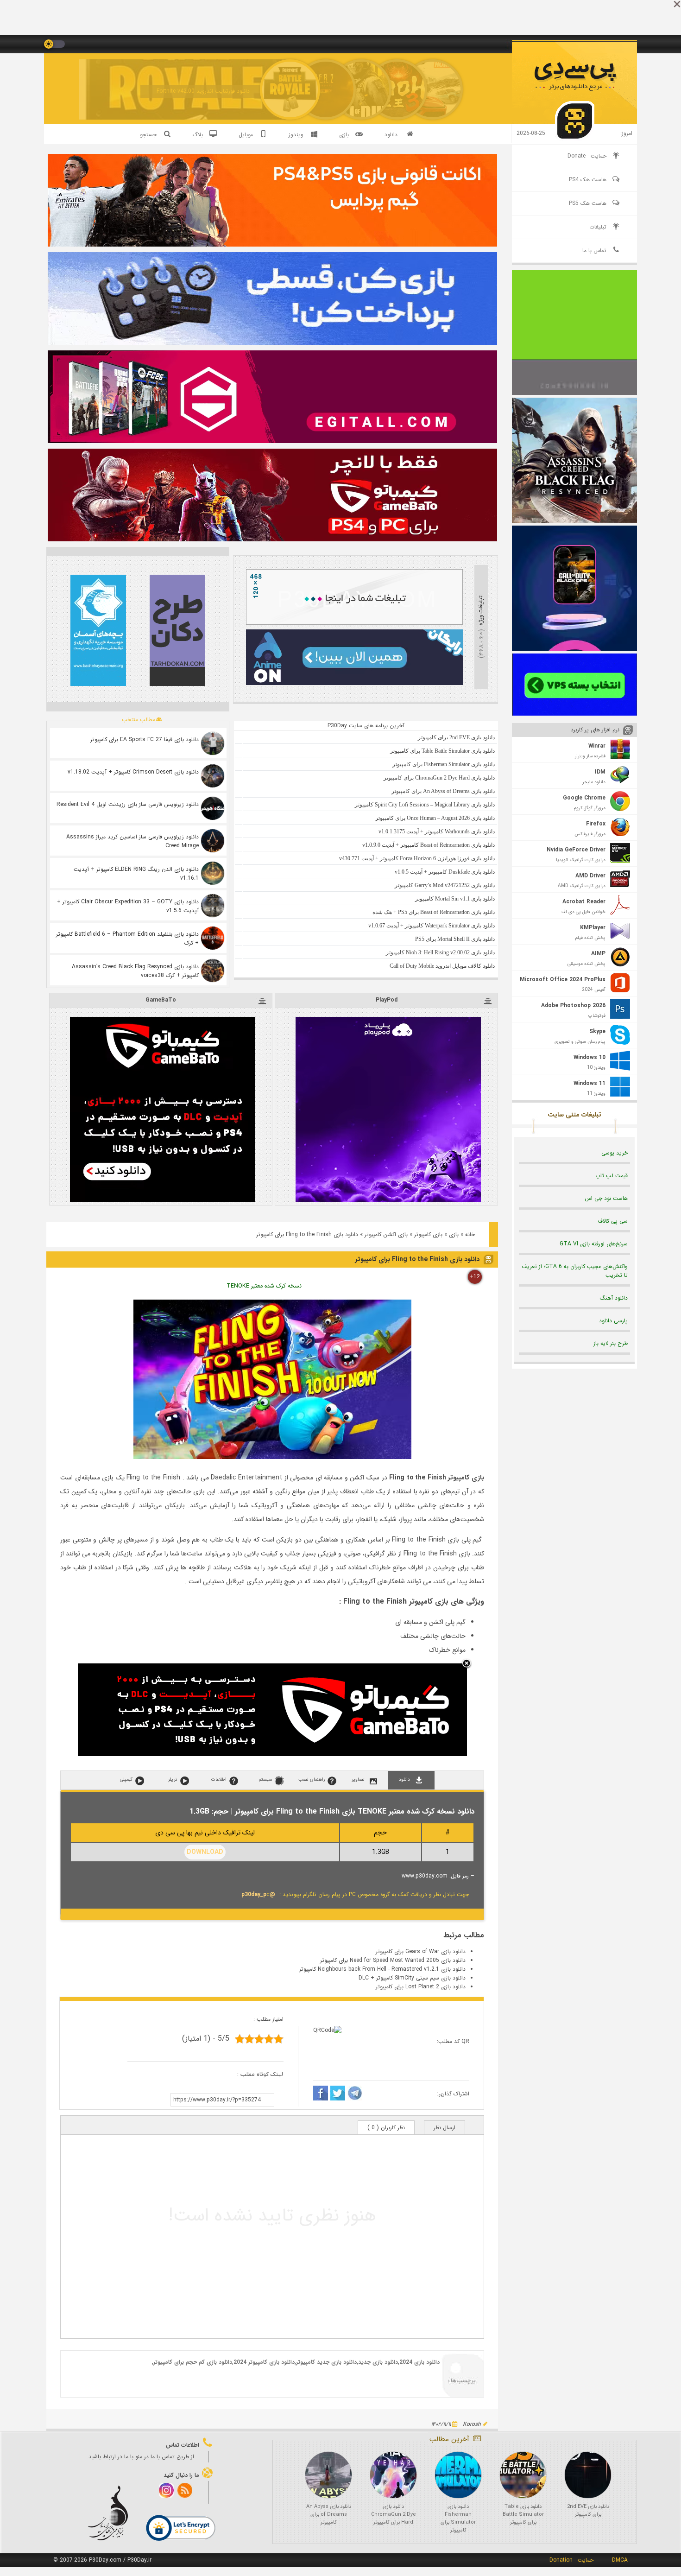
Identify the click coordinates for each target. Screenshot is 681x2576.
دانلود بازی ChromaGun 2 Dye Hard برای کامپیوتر (394, 2515)
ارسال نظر (445, 2128)
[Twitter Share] (338, 2094)
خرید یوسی (615, 1153)
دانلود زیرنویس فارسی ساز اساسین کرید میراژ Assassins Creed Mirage (132, 841)
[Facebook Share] (321, 2094)
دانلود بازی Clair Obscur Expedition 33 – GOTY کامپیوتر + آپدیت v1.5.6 (128, 906)
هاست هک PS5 (588, 203)
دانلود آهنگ (614, 1298)
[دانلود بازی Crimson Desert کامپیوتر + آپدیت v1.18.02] (213, 776)
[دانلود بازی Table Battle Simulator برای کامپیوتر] (523, 2475)
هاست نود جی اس (606, 1198)
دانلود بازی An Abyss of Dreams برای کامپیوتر (329, 2515)
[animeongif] (354, 683)
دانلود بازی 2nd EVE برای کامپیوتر (588, 2511)
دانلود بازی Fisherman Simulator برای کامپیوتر (458, 2519)
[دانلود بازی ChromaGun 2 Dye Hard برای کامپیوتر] (393, 2475)
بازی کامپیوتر (428, 1234)
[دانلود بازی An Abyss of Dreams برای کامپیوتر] (328, 2475)
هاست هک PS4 (588, 180)
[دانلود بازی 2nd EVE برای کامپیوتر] (588, 2475)
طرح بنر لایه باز (611, 1343)
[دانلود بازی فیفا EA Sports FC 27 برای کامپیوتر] (213, 743)
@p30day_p (258, 1894)
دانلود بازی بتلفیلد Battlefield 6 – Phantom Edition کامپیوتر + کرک (127, 939)
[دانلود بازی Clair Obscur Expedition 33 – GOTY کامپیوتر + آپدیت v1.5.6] (213, 906)
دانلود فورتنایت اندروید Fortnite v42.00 (203, 91)
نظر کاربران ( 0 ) (386, 2128)
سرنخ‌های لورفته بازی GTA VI (594, 1244)
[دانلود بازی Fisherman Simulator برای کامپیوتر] (458, 2475)
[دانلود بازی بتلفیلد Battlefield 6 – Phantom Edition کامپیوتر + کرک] (213, 938)
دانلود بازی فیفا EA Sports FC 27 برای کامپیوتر (145, 739)
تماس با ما (594, 251)
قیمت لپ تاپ (612, 1176)
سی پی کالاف (613, 1221)
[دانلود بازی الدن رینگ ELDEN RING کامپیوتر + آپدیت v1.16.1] (213, 873)
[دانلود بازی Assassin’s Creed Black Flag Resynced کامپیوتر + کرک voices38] (213, 971)
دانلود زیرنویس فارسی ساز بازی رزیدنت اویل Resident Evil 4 (128, 804)
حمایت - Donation (571, 2560)
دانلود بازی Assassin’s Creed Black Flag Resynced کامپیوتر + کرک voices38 (135, 971)
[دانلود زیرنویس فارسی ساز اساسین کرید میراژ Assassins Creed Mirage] (213, 841)
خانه (470, 1234)
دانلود (391, 135)
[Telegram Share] (355, 2094)
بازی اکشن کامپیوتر (386, 1234)
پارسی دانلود (613, 1321)
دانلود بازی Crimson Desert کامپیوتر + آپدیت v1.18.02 (133, 772)
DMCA (620, 2560)
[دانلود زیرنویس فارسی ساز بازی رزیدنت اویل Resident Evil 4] (213, 808)
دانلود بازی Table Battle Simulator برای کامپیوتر (523, 2515)
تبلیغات (598, 227)
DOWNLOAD (205, 1852)
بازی (454, 1234)
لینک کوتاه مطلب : (260, 2074)
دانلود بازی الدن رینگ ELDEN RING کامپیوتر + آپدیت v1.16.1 (136, 874)
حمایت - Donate (587, 156)
